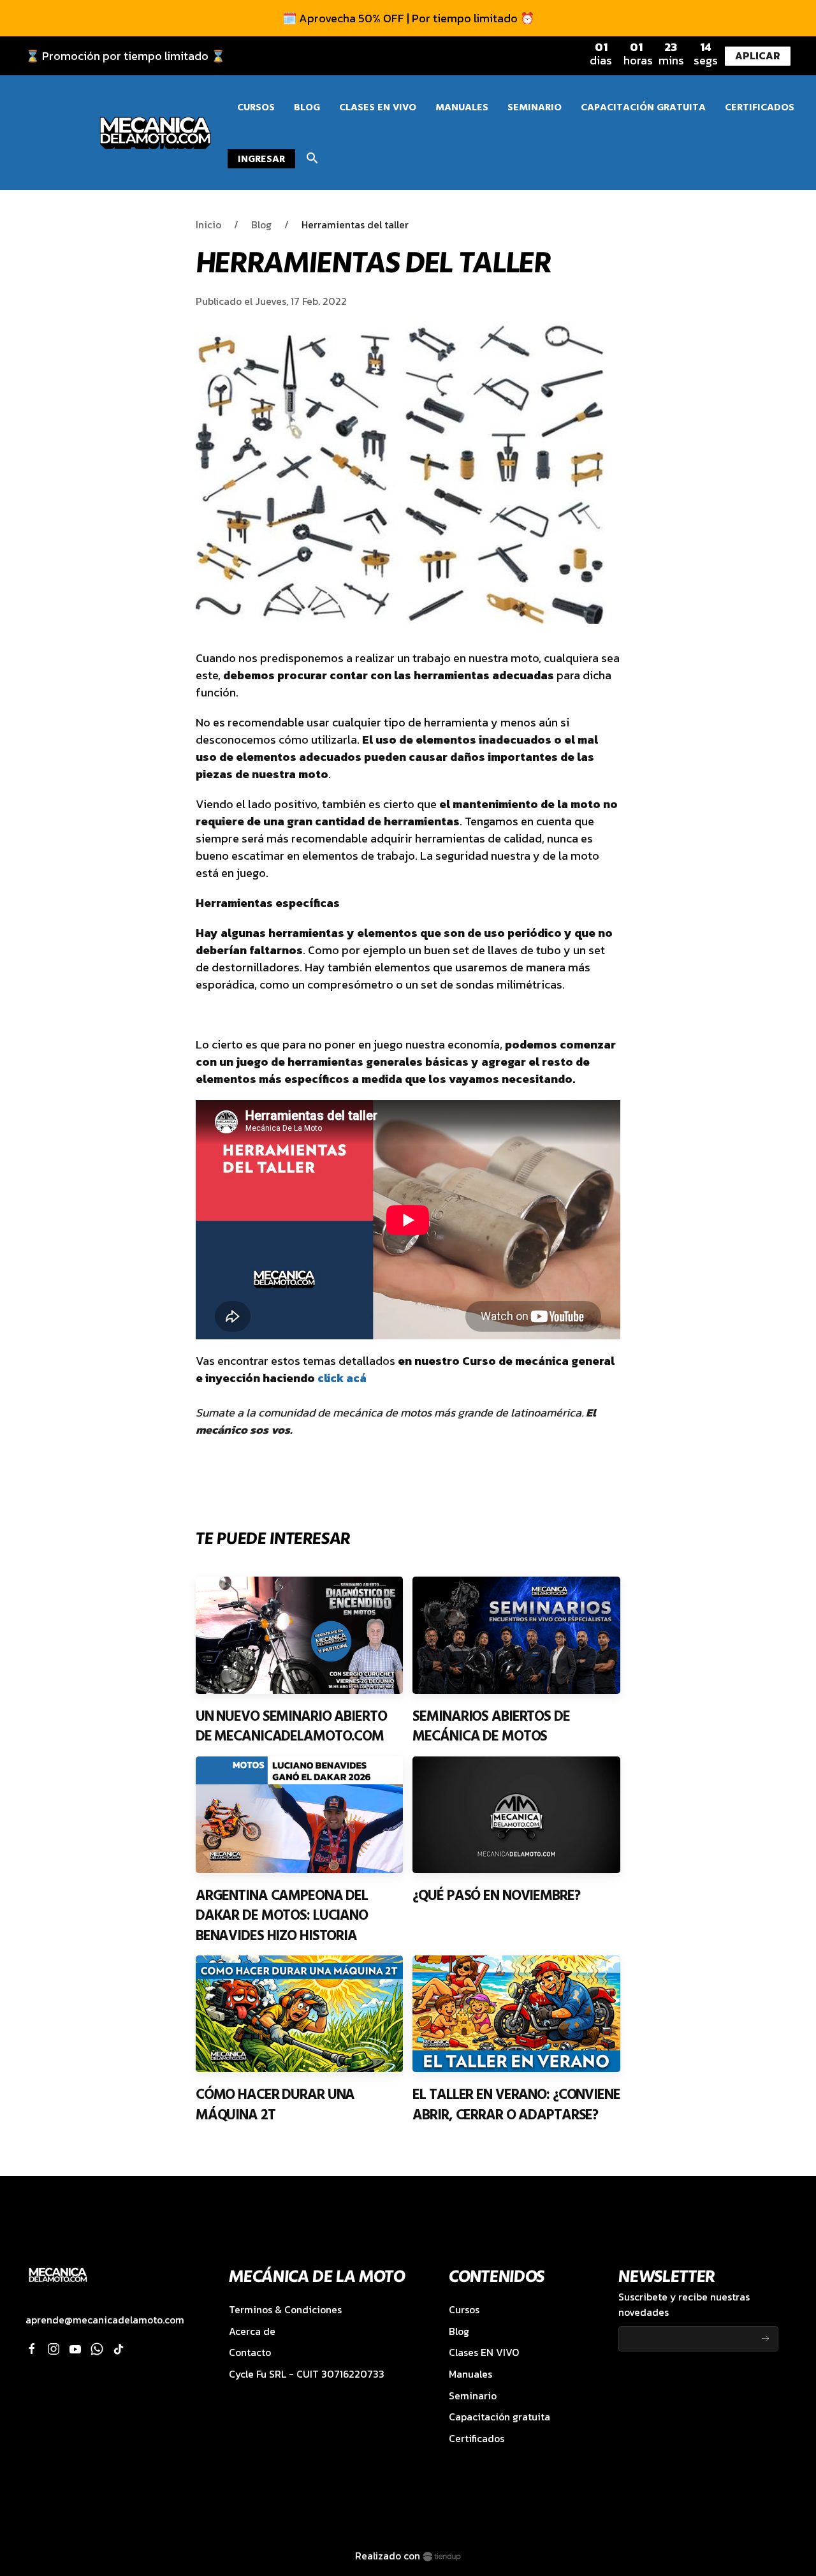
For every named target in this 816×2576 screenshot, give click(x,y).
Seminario (473, 2396)
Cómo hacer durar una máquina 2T (275, 2105)
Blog (261, 225)
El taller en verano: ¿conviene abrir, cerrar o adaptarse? (516, 2105)
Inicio (208, 225)
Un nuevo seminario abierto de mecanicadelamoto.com (291, 1726)
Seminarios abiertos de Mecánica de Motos (491, 1726)
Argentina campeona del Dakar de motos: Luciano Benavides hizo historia (282, 1916)
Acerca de (252, 2331)
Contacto (250, 2352)
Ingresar (261, 159)
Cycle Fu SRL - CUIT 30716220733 (307, 2374)
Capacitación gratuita (499, 2417)
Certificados (477, 2439)
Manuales (470, 2374)
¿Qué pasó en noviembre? (496, 1895)
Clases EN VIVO (484, 2352)
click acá (342, 1378)
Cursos (464, 2310)
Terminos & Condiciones (285, 2310)
